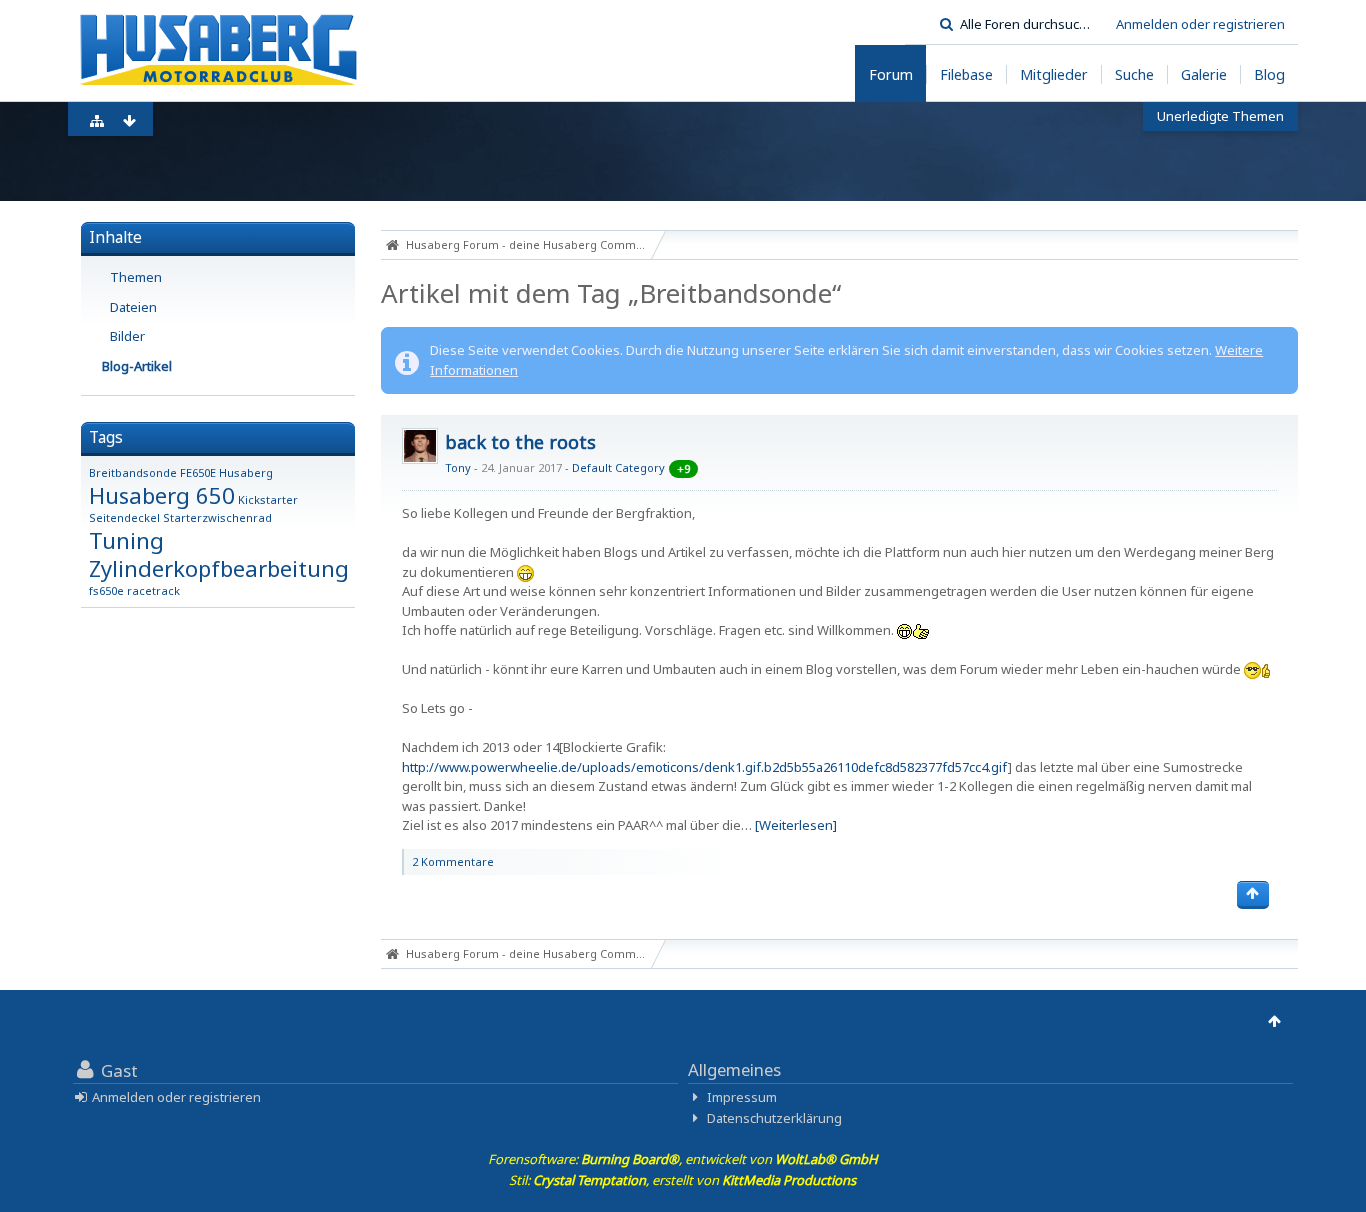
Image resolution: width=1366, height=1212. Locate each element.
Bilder (127, 336)
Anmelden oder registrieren (1200, 24)
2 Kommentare (453, 861)
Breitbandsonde (133, 472)
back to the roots (520, 442)
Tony (458, 467)
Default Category (618, 467)
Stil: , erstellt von (682, 1180)
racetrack (153, 590)
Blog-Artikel (137, 366)
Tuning (126, 540)
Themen (136, 277)
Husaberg (246, 472)
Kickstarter (268, 499)
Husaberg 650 (162, 495)
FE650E (198, 472)
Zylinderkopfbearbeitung (219, 568)
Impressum (742, 1097)
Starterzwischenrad (217, 517)
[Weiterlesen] (796, 825)
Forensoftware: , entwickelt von (683, 1159)
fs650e (106, 590)
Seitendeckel (124, 517)
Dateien (133, 307)
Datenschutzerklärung (774, 1118)
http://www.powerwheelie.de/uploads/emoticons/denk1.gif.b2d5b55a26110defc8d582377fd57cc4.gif (705, 767)
